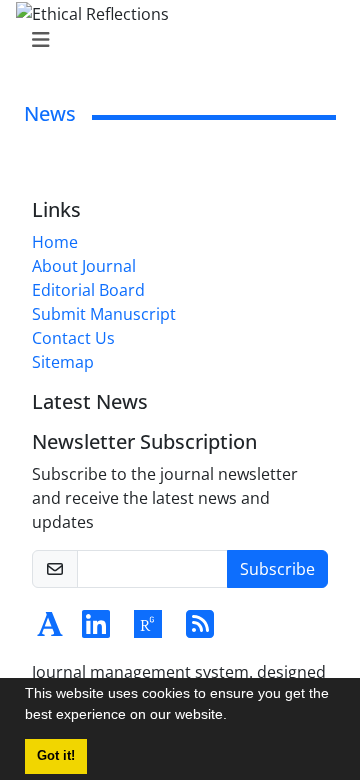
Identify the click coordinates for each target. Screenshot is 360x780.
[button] (234, 717)
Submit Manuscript (104, 314)
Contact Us (73, 338)
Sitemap (63, 362)
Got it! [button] (56, 756)
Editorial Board (88, 290)
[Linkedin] (96, 630)
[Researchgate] (148, 630)
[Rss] (200, 630)
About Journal (84, 266)
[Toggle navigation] (174, 40)
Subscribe (277, 569)
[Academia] (50, 630)
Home (55, 242)
